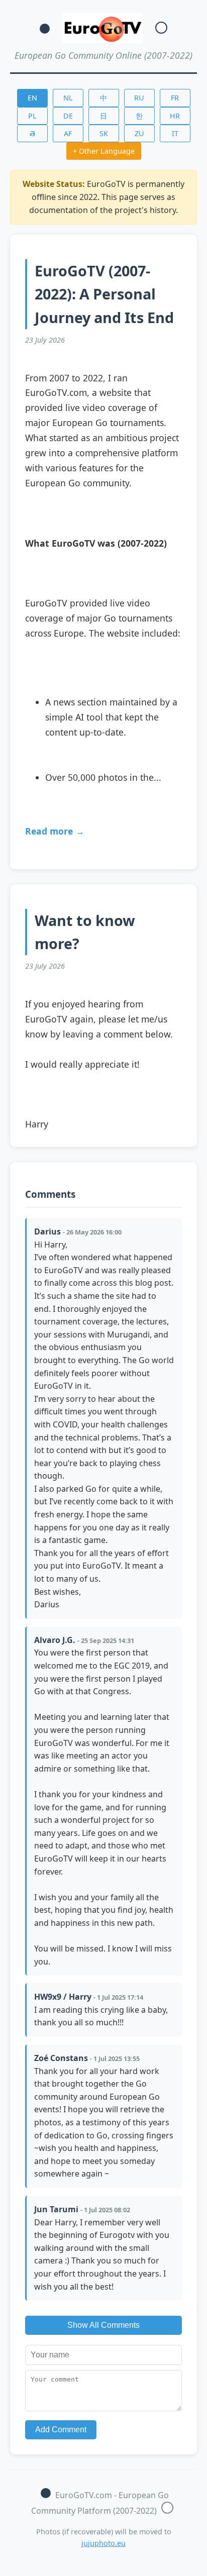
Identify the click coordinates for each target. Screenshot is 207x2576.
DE (68, 116)
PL (32, 116)
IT (175, 133)
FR (175, 98)
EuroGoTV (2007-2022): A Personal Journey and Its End (104, 294)
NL (68, 98)
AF (68, 133)
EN (32, 98)
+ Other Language (104, 151)
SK (104, 133)
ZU (139, 133)
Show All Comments (103, 2325)
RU (139, 98)
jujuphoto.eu (103, 2543)
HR (175, 116)
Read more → (55, 831)
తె (32, 133)
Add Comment (61, 2430)
